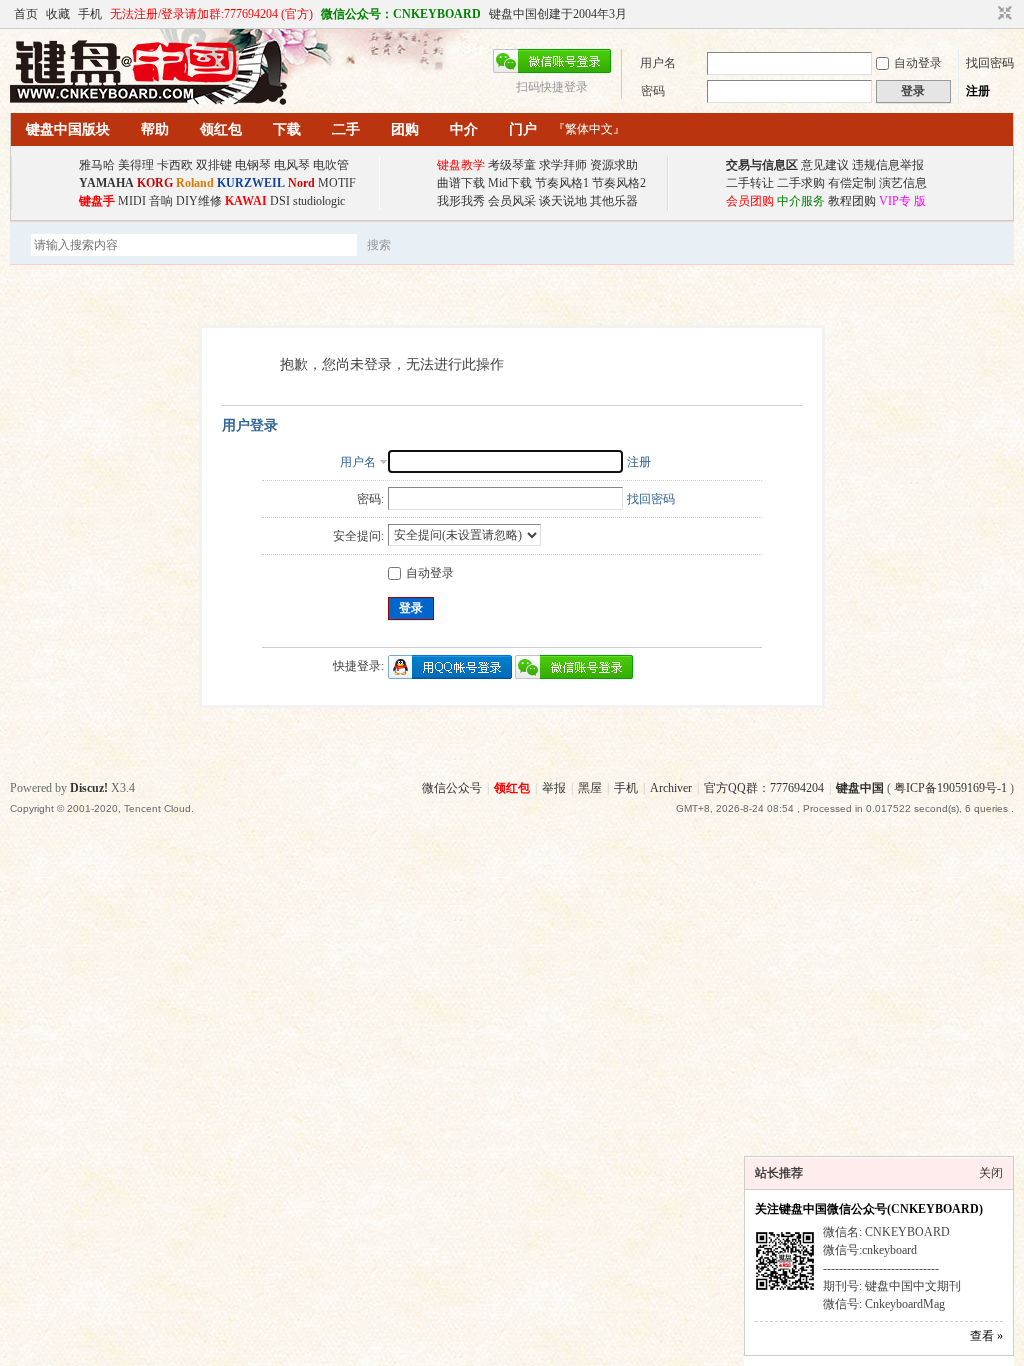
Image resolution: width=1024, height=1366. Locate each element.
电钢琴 (253, 165)
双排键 (214, 165)
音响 (161, 201)
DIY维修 (199, 201)
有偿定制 (852, 183)
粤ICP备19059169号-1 (950, 788)
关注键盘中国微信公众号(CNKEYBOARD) (869, 1209)
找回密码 (990, 63)
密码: (370, 499)
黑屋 (590, 788)
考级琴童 (512, 165)
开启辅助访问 (986, 14)
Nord (301, 183)
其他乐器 (614, 201)
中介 (464, 129)
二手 (346, 129)
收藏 (58, 14)
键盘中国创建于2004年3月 (558, 14)
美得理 (136, 165)
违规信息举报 (888, 165)
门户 (523, 129)
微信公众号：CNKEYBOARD (401, 14)
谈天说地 (563, 201)
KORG (155, 183)
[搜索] (437, 244)
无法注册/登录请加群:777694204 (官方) (211, 14)
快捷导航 (943, 130)
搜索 (379, 245)
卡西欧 (175, 165)
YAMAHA (106, 183)
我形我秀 (461, 201)
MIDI (132, 201)
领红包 (221, 129)
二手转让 (750, 183)
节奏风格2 (619, 183)
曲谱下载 (461, 183)
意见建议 (825, 165)
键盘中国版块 (68, 129)
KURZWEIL (251, 183)
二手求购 (801, 183)
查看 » (986, 1336)
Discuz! (89, 788)
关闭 (991, 1173)
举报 (554, 788)
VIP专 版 (902, 201)
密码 (653, 91)
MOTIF (337, 183)
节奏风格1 (562, 183)
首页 (26, 14)
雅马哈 (97, 165)
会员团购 (750, 201)
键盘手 (97, 201)
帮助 (155, 129)
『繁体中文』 (589, 129)
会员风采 (512, 201)
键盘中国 (860, 788)
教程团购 (852, 201)
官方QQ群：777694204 (764, 788)
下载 (287, 129)
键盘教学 (461, 165)
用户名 (658, 63)
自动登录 (918, 63)
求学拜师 (563, 165)
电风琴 (292, 165)
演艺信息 (903, 183)
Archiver (671, 788)
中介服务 (801, 201)
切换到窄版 (1002, 14)
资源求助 (614, 165)
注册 (978, 91)
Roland (195, 183)
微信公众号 (452, 788)
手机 (90, 14)
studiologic (319, 201)
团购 (405, 129)
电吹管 (331, 165)
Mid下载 (510, 183)
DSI (280, 201)
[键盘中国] (148, 101)
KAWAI (246, 201)
